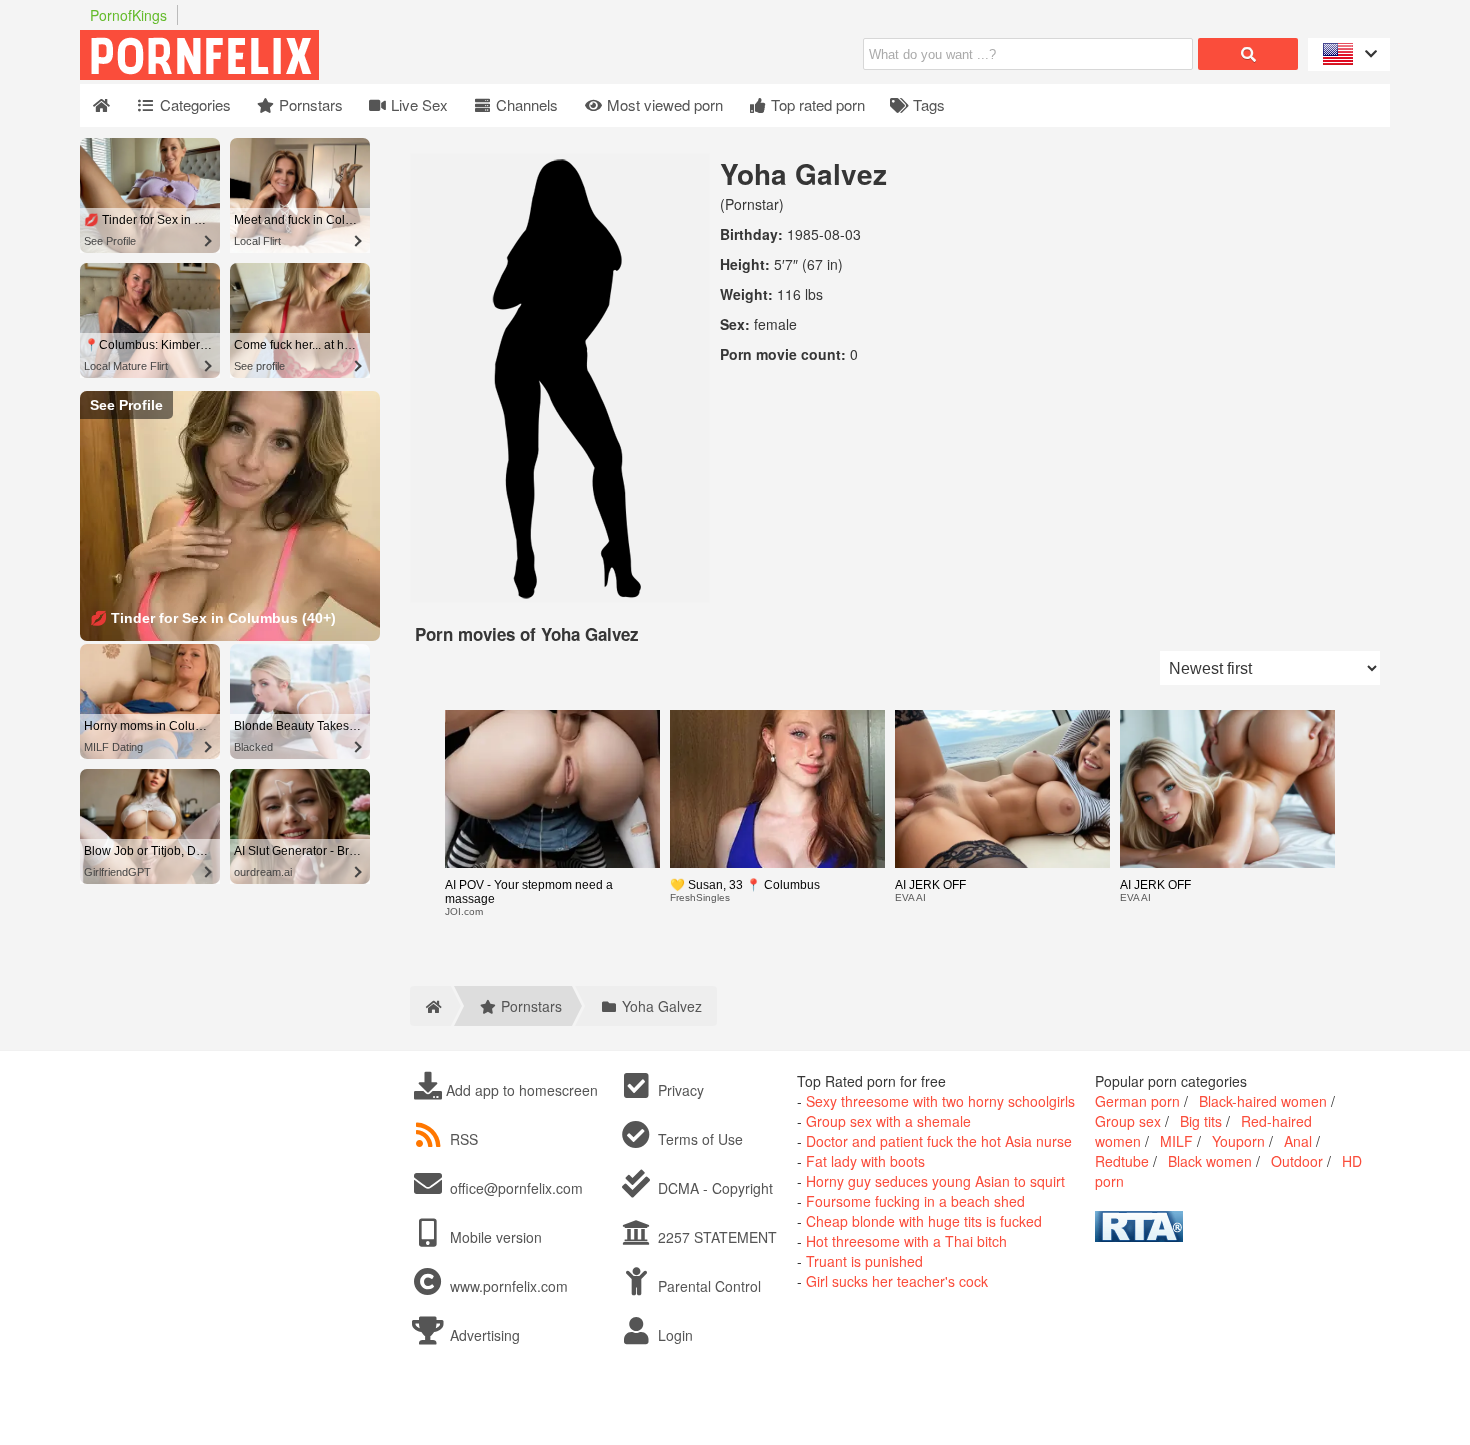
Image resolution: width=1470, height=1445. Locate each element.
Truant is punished (864, 1261)
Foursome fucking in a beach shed (915, 1201)
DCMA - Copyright (713, 1188)
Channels (525, 104)
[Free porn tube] (300, 74)
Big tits (1201, 1121)
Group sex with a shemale (888, 1121)
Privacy (679, 1090)
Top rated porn (816, 104)
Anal (1298, 1141)
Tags (927, 104)
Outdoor (1297, 1161)
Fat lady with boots (865, 1161)
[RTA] (1139, 1236)
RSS (464, 1139)
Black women (1210, 1161)
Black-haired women (1263, 1101)
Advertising (483, 1335)
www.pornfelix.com (509, 1286)
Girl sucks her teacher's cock (897, 1281)
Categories (193, 104)
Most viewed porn (663, 104)
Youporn (1238, 1141)
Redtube (1122, 1161)
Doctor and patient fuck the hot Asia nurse (939, 1141)
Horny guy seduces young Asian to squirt (935, 1181)
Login (673, 1335)
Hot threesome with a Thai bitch (906, 1241)
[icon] (101, 105)
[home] (430, 1006)
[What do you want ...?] (1248, 54)
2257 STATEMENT (715, 1237)
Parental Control (707, 1286)
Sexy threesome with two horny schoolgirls (940, 1101)
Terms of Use (698, 1139)
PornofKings (128, 15)
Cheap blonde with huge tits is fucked (924, 1221)
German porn (1137, 1101)
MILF (1176, 1141)
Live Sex (417, 104)
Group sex (1128, 1121)
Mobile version (494, 1237)
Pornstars (309, 104)
